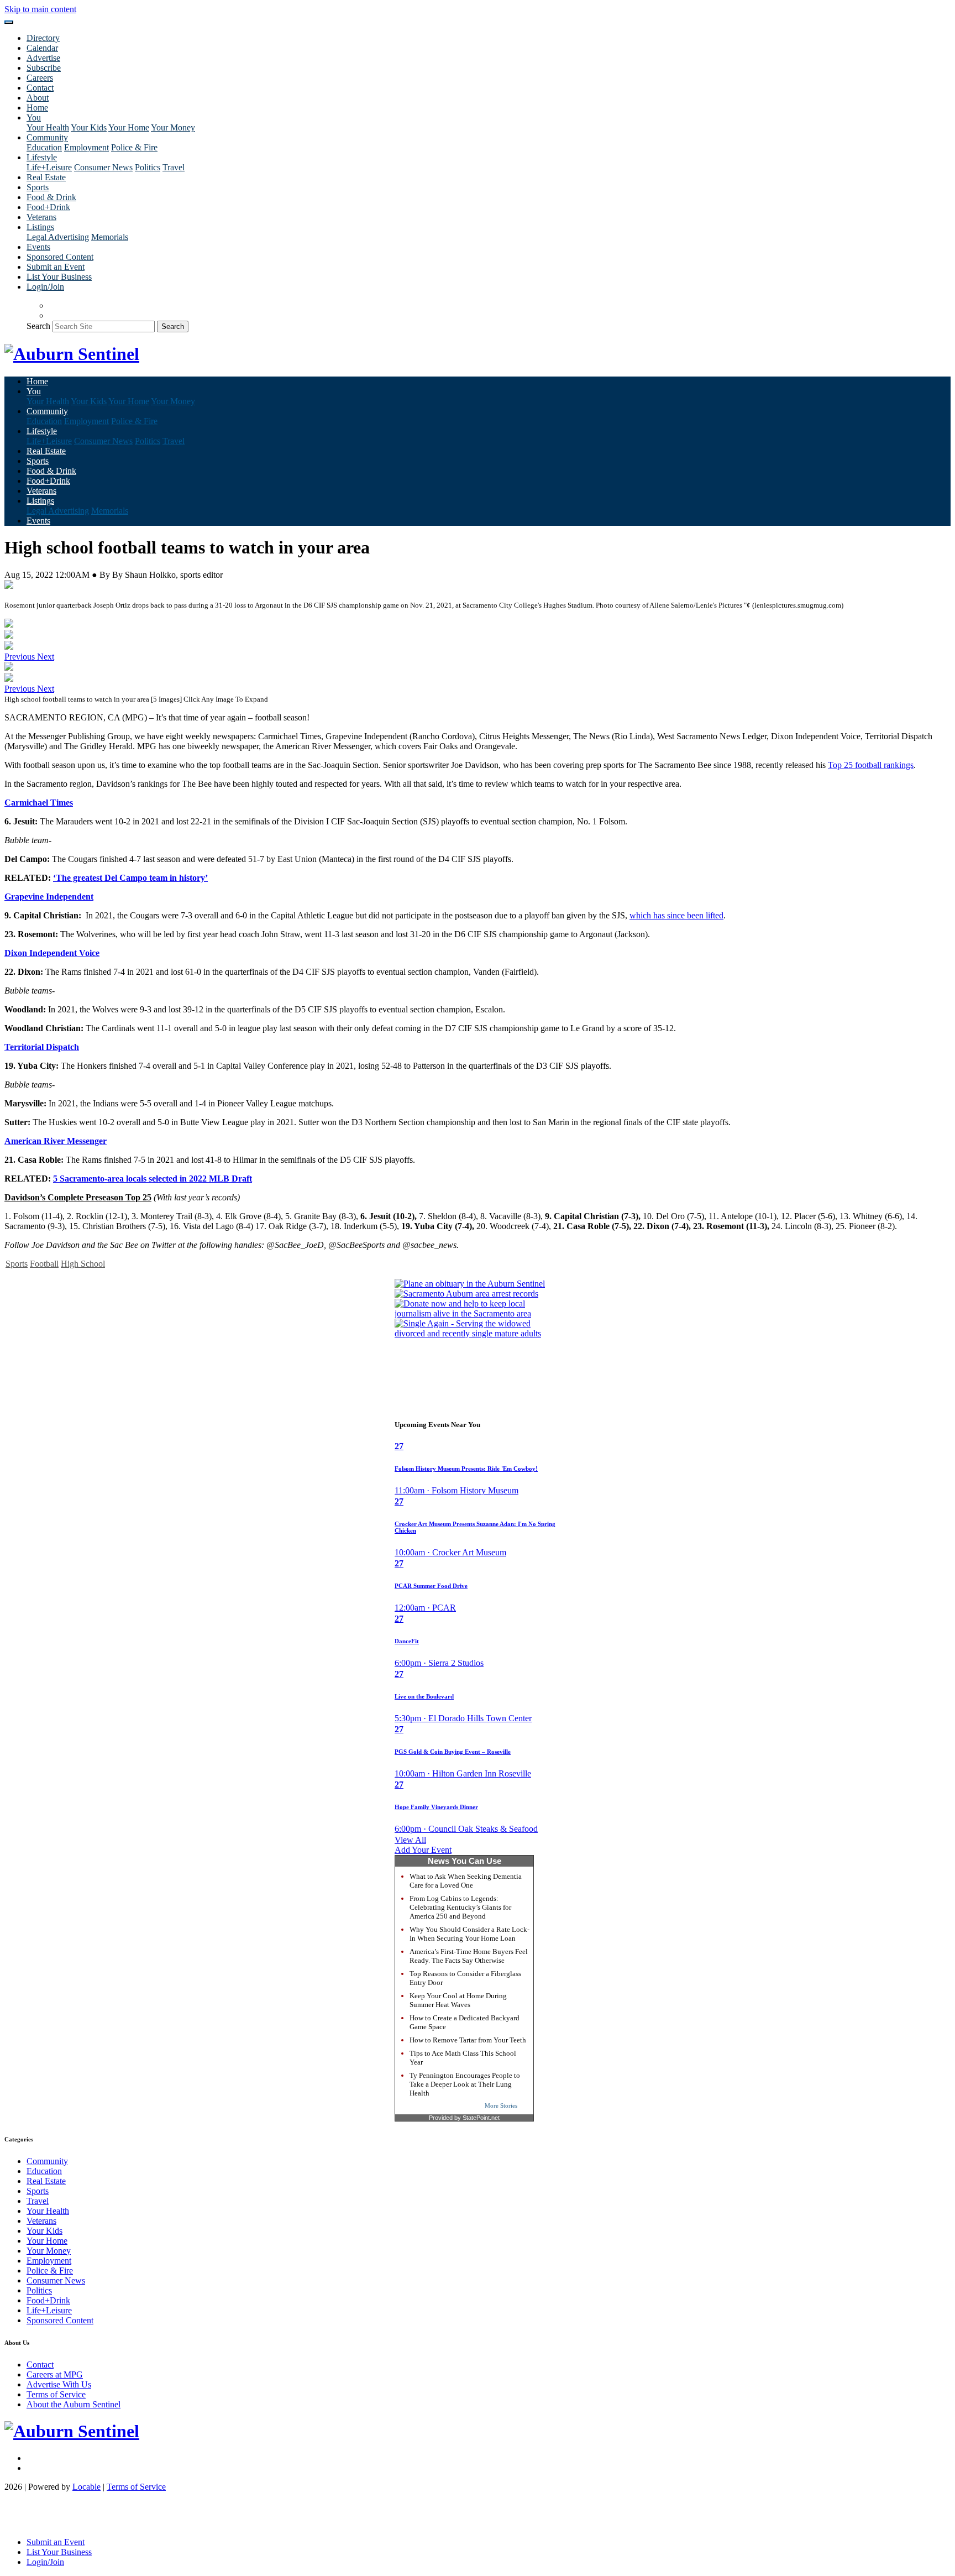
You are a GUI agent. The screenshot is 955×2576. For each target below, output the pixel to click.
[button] (21, 657)
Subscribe (44, 68)
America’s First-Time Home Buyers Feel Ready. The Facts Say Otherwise (469, 1956)
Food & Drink (51, 197)
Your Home (129, 127)
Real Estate (46, 177)
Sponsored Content (60, 257)
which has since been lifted (676, 915)
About (38, 98)
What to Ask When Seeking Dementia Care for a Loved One (466, 1881)
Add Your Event (423, 1850)
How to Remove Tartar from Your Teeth (468, 2040)
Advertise (43, 58)
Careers (40, 78)
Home (37, 108)
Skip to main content (40, 9)
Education (44, 147)
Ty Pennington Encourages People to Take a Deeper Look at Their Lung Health (465, 2084)
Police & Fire (134, 147)
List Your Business (59, 277)
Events (38, 247)
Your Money (173, 127)
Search (38, 326)
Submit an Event (56, 267)
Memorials (110, 237)
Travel (174, 167)
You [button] (34, 117)
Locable (86, 2487)
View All (410, 1840)
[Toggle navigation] (9, 22)
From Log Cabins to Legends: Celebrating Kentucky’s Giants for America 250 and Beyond (460, 1907)
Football (44, 1264)
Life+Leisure (49, 167)
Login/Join (45, 287)
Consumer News (103, 167)
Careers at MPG (55, 2374)
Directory (43, 38)
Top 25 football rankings (871, 765)
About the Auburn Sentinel (74, 2404)
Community (47, 2161)
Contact (40, 88)
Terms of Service (56, 2394)
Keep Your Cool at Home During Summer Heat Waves (458, 2000)
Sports (38, 187)
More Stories (501, 2105)
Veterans (41, 217)
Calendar (42, 48)
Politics (148, 167)
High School (83, 1264)
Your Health (48, 127)
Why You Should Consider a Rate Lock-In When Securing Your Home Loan (469, 1934)
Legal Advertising (58, 237)
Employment (86, 147)
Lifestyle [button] (42, 157)
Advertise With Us (59, 2384)
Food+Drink (48, 207)
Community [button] (47, 137)
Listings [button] (40, 227)
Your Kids (89, 127)
